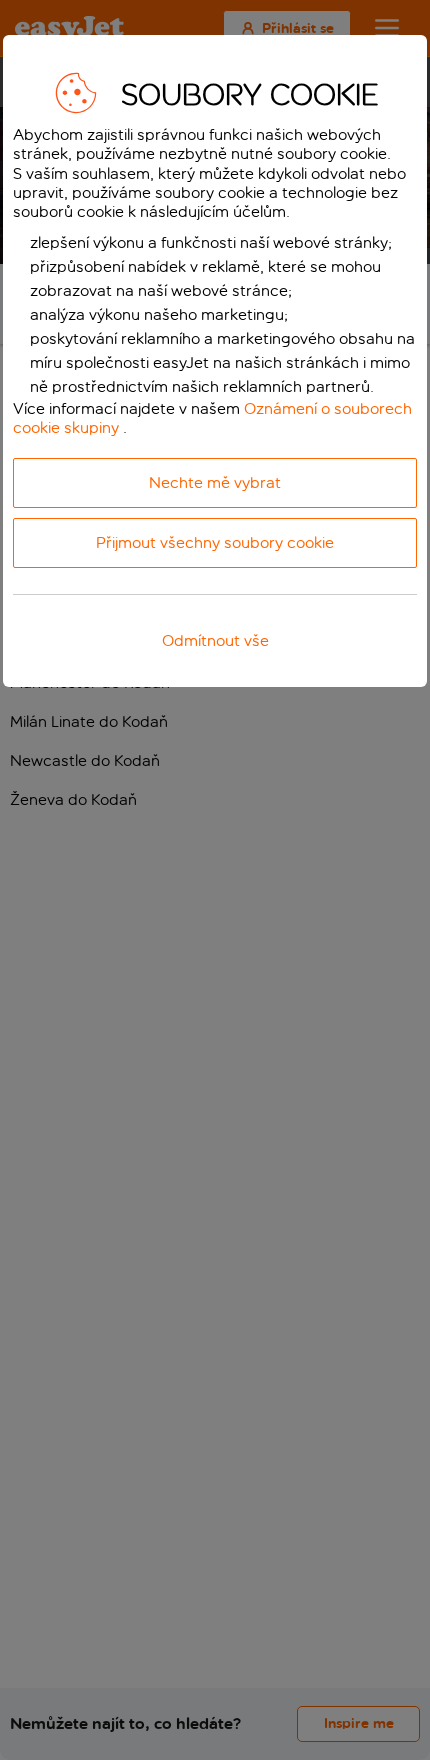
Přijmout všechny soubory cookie (215, 542)
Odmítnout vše (215, 640)
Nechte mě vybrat (215, 482)
